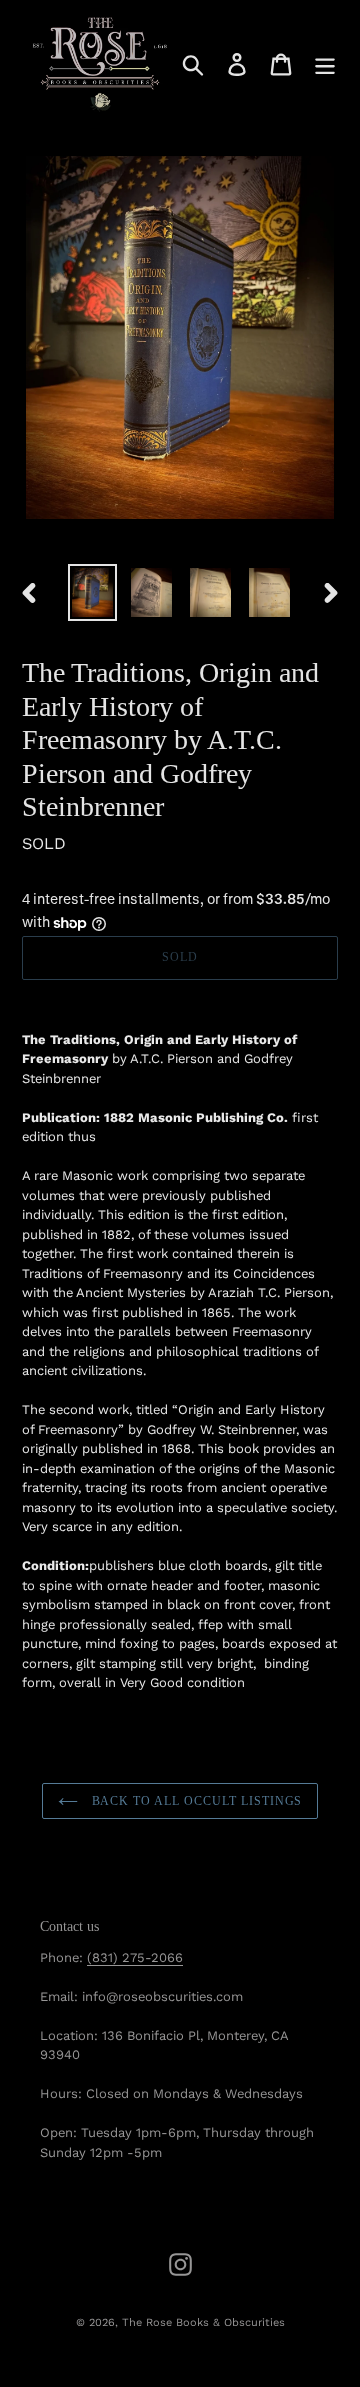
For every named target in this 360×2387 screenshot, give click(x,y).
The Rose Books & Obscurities (203, 2322)
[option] (92, 592)
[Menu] (325, 64)
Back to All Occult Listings (195, 1801)
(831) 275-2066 (135, 1957)
